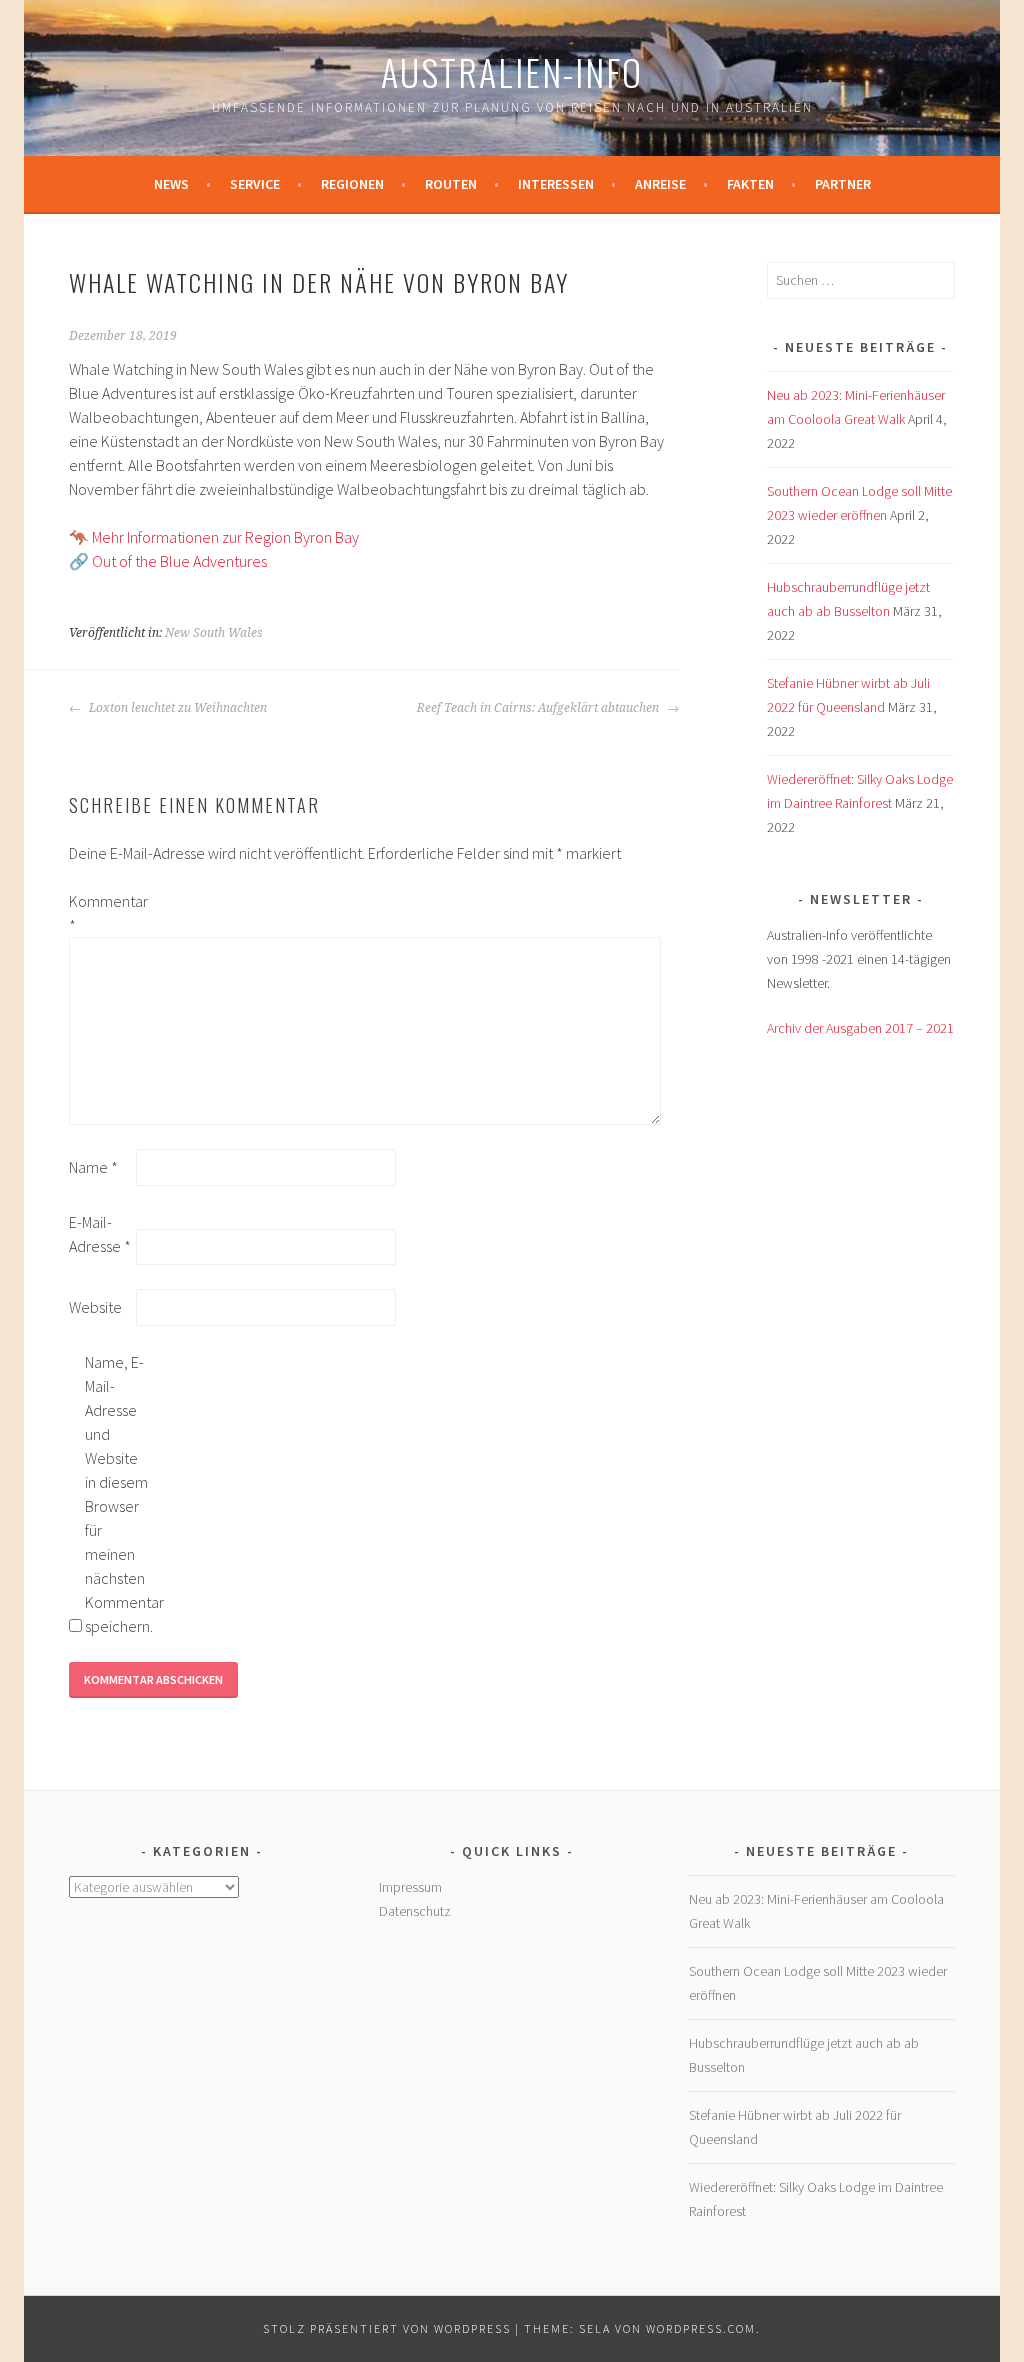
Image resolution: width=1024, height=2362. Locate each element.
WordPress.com (701, 2328)
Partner (843, 184)
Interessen (556, 184)
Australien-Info (512, 71)
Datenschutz (415, 1911)
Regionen (352, 184)
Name (93, 1167)
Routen (451, 184)
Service (255, 184)
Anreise (660, 184)
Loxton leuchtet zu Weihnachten (176, 708)
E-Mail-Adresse (100, 1234)
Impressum (410, 1887)
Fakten (750, 184)
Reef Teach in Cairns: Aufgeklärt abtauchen (539, 708)
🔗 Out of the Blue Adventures (168, 561)
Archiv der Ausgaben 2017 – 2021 (860, 1028)
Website (95, 1307)
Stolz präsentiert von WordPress (387, 2328)
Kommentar (101, 913)
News (171, 184)
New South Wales (214, 633)
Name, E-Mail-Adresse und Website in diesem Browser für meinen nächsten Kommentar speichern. (117, 1494)
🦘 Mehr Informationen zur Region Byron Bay (214, 537)
